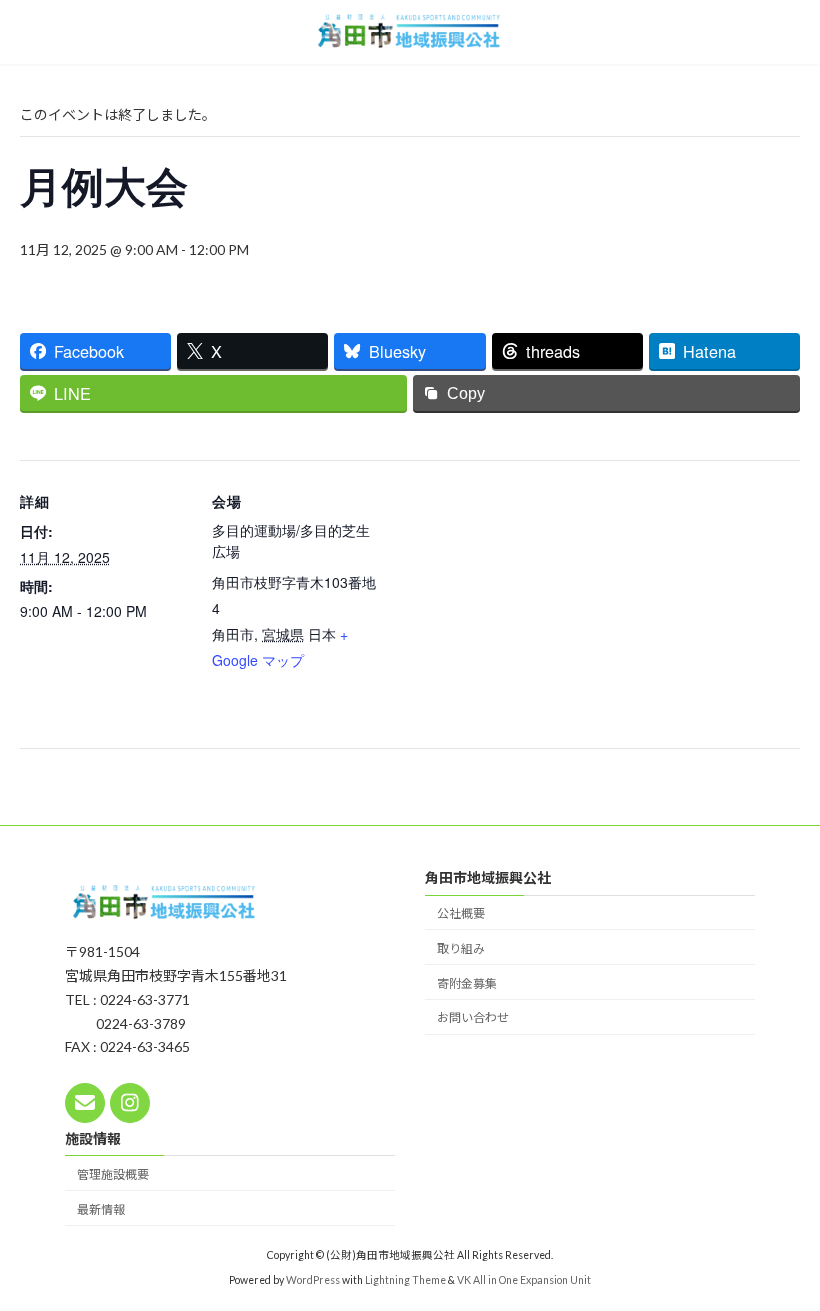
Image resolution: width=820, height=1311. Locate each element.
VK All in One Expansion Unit (524, 1280)
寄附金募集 (467, 983)
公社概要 (461, 913)
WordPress (313, 1280)
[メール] (85, 1103)
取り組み (461, 948)
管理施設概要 (113, 1174)
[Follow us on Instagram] (130, 1103)
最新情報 (101, 1209)
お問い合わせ (473, 1018)
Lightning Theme (405, 1280)
